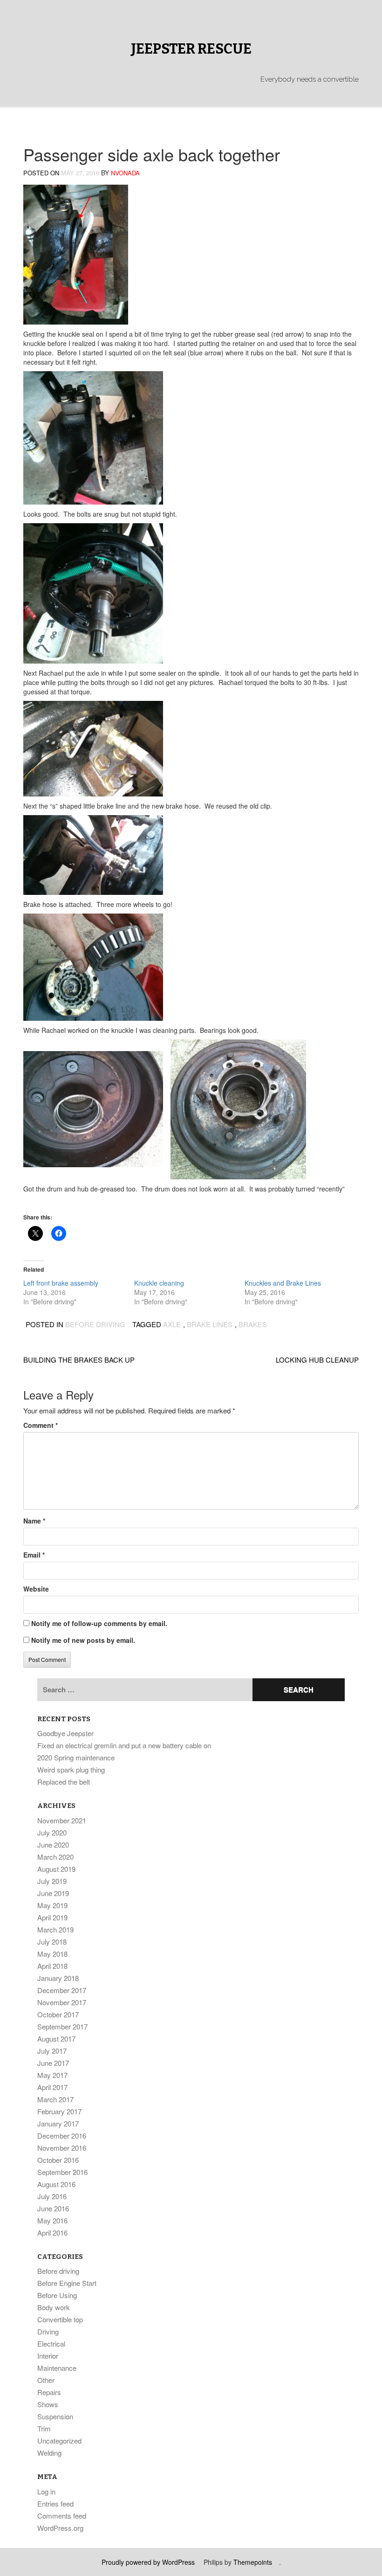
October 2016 (58, 2160)
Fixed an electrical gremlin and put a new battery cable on (124, 1745)
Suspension (55, 2416)
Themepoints (253, 2562)
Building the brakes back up (79, 1360)
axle (172, 1324)
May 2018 (52, 1954)
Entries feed (55, 2503)
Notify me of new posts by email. (83, 1640)
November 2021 (62, 1820)
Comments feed (62, 2516)
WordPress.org (60, 2528)
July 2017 (52, 2051)
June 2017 (53, 2063)
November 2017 (62, 2002)
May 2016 (52, 2220)
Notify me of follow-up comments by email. (99, 1623)
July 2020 (52, 1832)
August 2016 (56, 2184)
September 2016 (62, 2172)
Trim (44, 2428)
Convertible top (60, 2319)
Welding (49, 2453)
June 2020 (53, 1845)
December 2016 (62, 2136)
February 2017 (59, 2111)
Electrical (51, 2344)
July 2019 (52, 1881)
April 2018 (52, 1966)
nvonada (125, 173)
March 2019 (55, 1929)
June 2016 (53, 2208)
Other (46, 2380)
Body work (54, 2307)
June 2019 (53, 1893)
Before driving (95, 1324)
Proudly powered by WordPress (148, 2562)
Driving (48, 2331)
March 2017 (55, 2099)
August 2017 (56, 2039)
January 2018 (58, 1978)
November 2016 (62, 2148)
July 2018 (52, 1942)
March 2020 (55, 1857)
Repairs (49, 2392)
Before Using (57, 2295)
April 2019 (52, 1917)
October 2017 (58, 2014)
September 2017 (62, 2026)
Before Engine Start (67, 2283)
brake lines (210, 1324)
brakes (253, 1324)
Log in (46, 2491)
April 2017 (52, 2087)
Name (34, 1521)
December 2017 (62, 1990)
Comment (41, 1425)
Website (36, 1589)
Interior (48, 2356)
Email (34, 1555)
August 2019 (56, 1869)
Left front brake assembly (61, 1283)
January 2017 (58, 2123)
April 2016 (52, 2233)
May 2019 (52, 1905)
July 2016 (52, 2196)
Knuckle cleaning (159, 1283)
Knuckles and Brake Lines (283, 1283)
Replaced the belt (64, 1782)
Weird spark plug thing (71, 1769)
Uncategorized (59, 2441)
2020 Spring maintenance (76, 1757)
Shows (48, 2404)
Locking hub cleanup (317, 1360)
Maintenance (57, 2368)
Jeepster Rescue (191, 49)
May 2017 (52, 2075)
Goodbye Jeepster (65, 1733)
